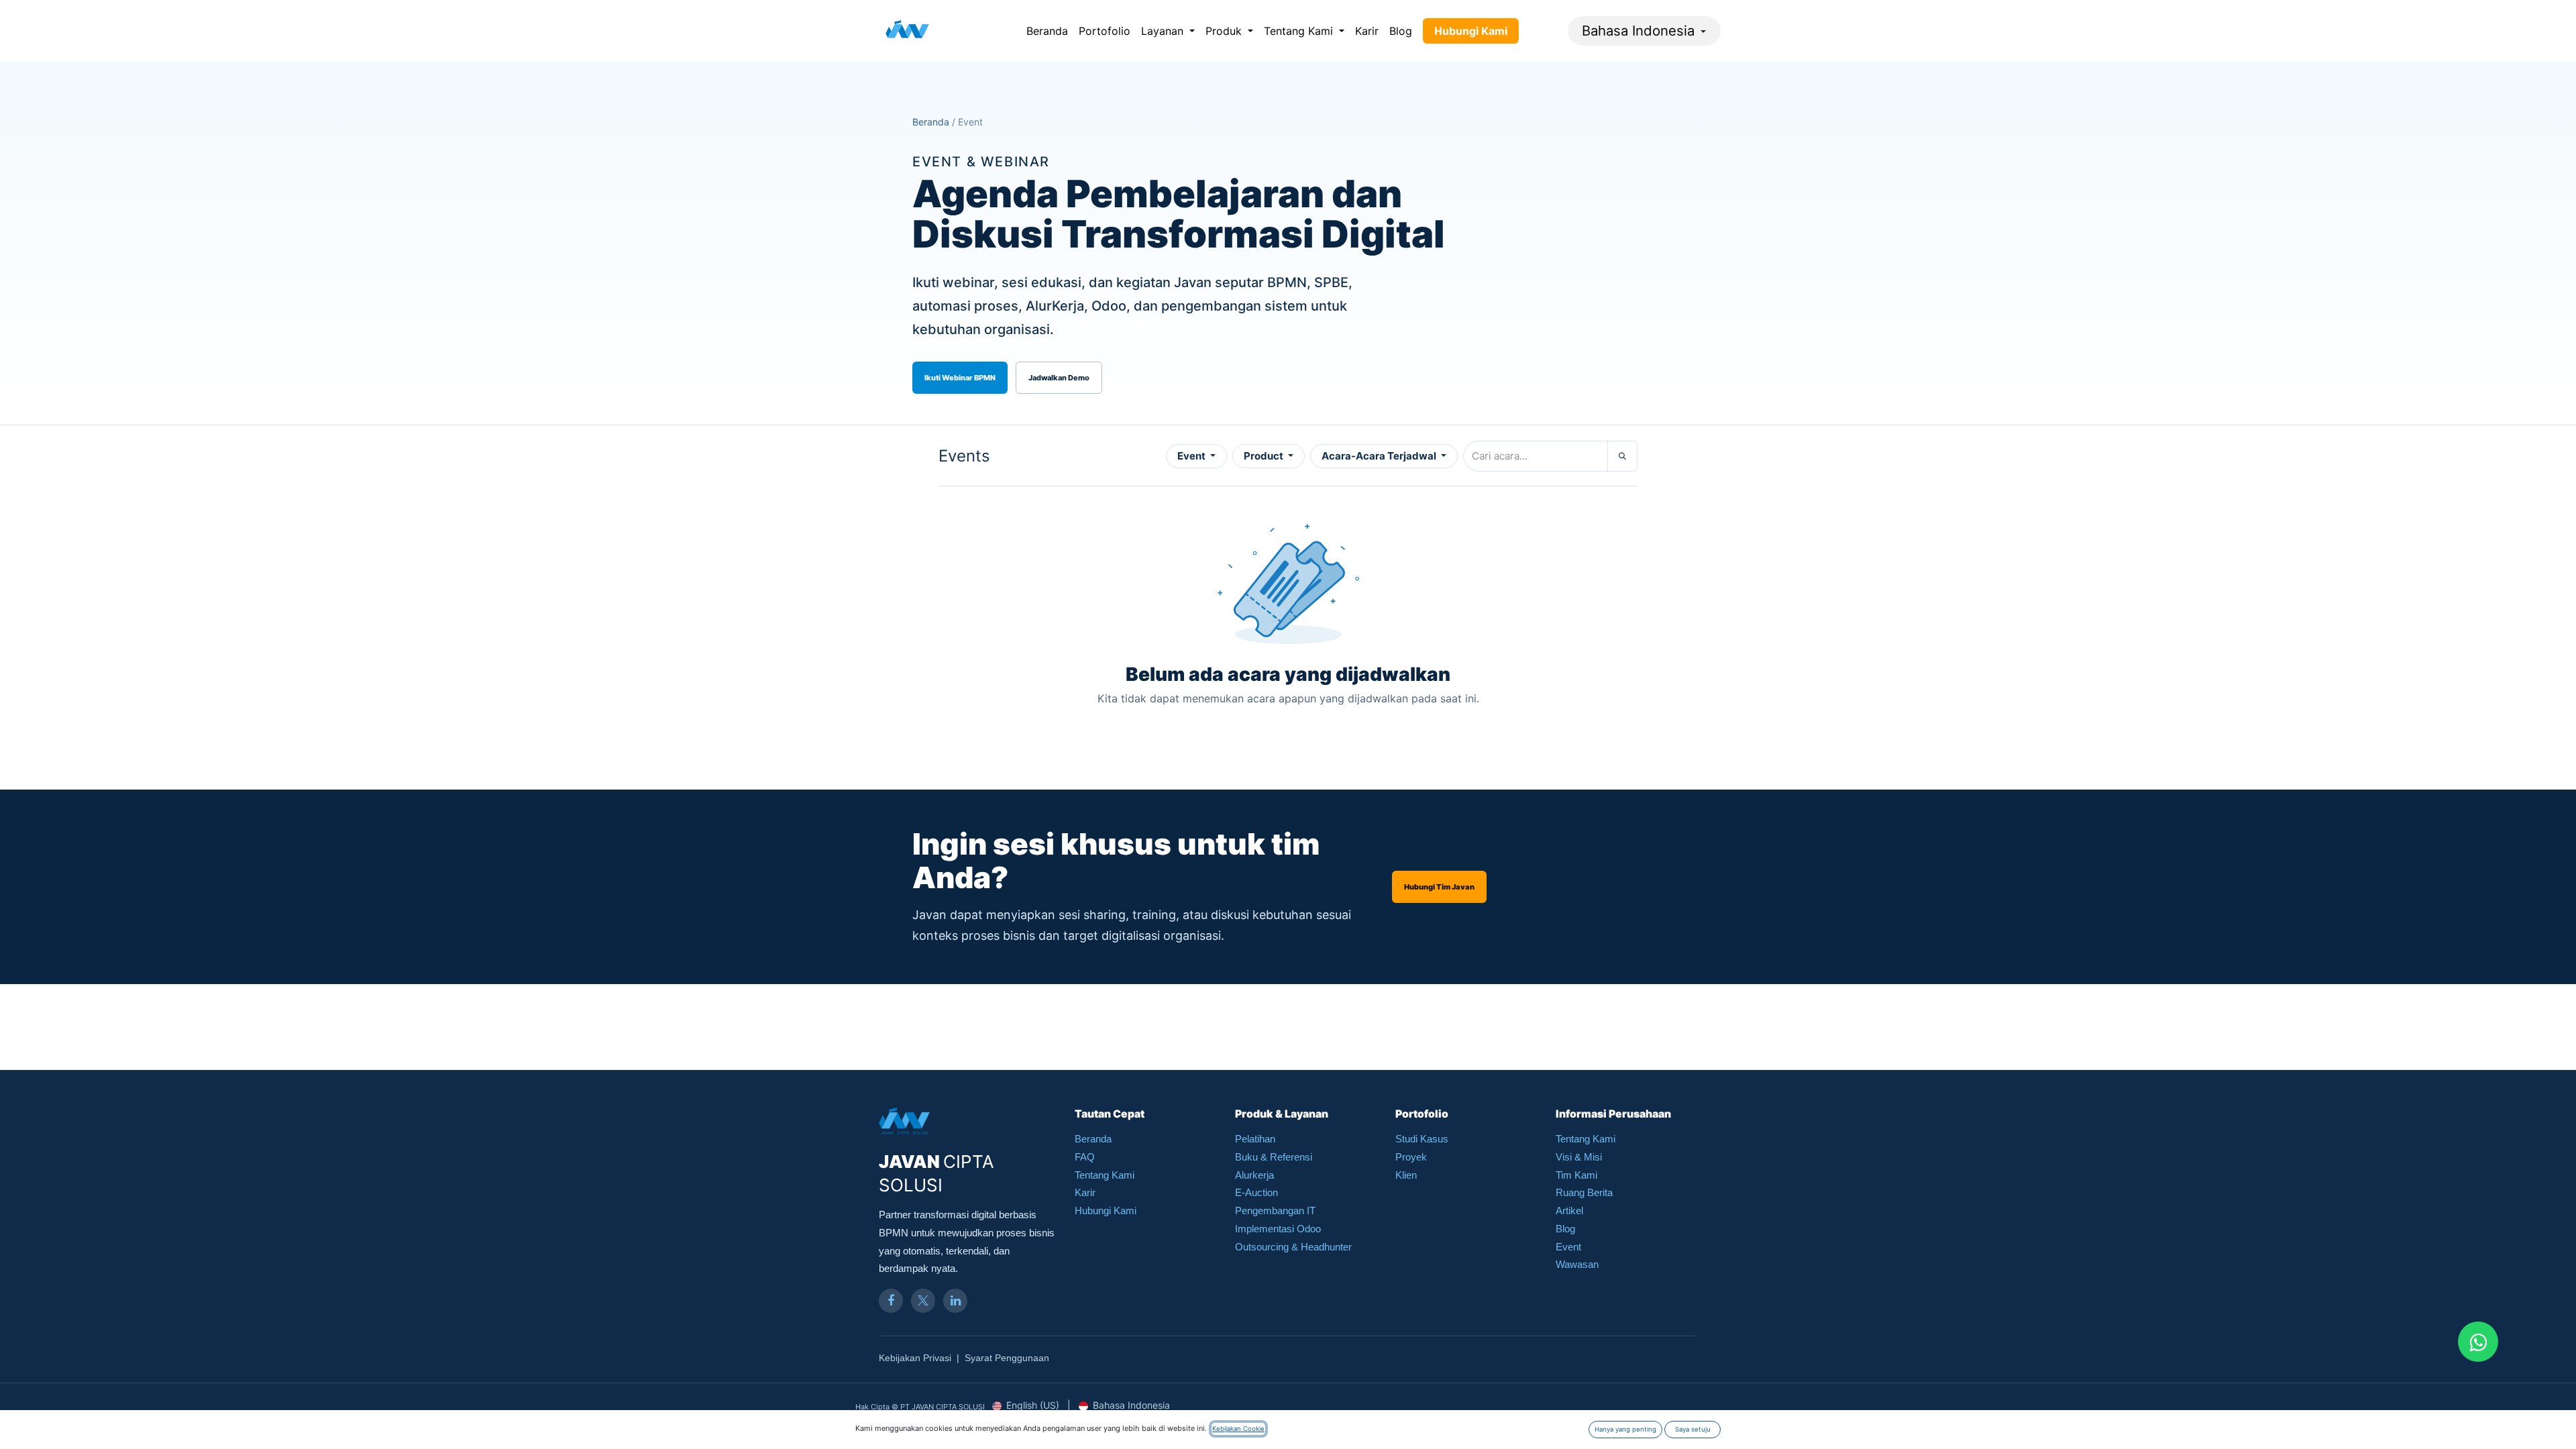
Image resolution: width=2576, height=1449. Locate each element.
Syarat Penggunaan (1007, 1358)
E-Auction (1256, 1192)
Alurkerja (1254, 1175)
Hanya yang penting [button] (1625, 1429)
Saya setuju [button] (1693, 1429)
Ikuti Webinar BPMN (960, 378)
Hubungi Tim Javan (1439, 887)
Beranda (931, 122)
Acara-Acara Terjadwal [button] (1380, 456)
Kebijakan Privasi (915, 1358)
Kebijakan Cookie (1238, 1429)
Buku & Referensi (1274, 1157)
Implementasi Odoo (1278, 1229)
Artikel (1569, 1211)
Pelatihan (1255, 1139)
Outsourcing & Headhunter (1293, 1247)
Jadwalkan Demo (1059, 378)
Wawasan (1577, 1264)
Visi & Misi (1579, 1157)
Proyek (1411, 1157)
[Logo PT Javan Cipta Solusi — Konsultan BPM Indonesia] (907, 31)
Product (1265, 456)
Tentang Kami (1105, 1175)
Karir (1085, 1192)
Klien (1406, 1175)
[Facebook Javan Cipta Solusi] (891, 1301)
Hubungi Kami (1106, 1211)
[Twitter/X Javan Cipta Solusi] (923, 1301)
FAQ (1085, 1157)
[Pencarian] (1622, 456)
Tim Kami (1576, 1175)
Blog (1565, 1229)
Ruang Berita (1584, 1192)
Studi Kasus (1422, 1139)
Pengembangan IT (1275, 1211)
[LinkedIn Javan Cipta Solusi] (955, 1301)
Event (1192, 456)
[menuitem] (1047, 31)
